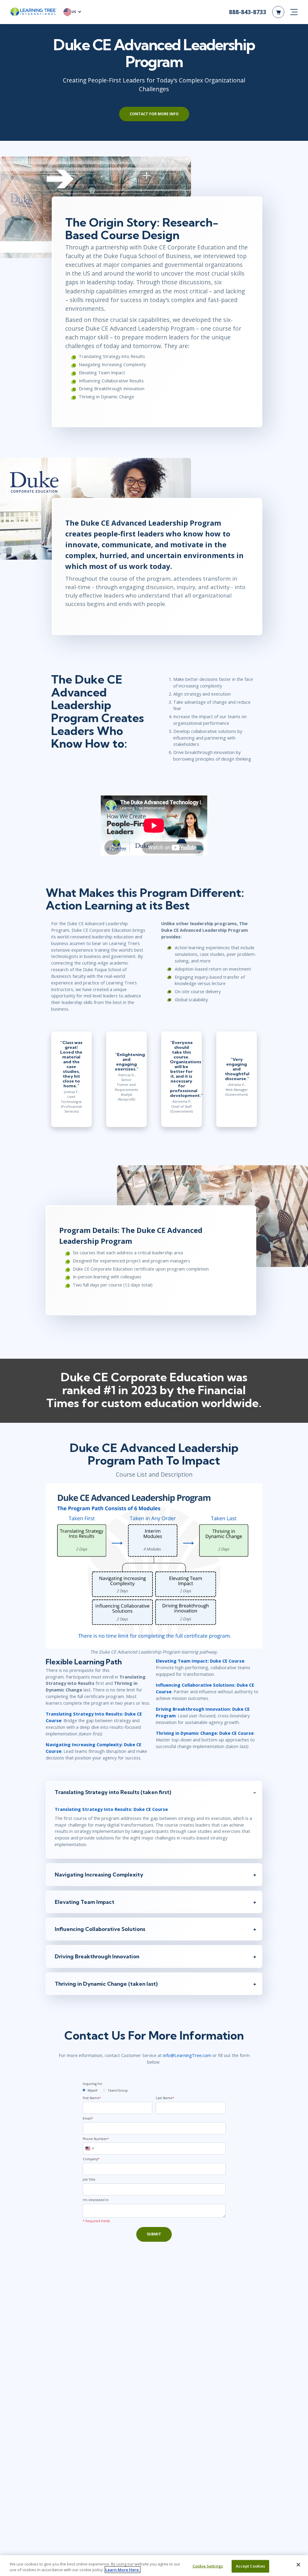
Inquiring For (92, 2084)
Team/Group (118, 2090)
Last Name (165, 2098)
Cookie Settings (208, 2566)
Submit (154, 2234)
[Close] (298, 2565)
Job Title (89, 2179)
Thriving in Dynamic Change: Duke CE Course (205, 1733)
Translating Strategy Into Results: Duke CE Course (111, 1809)
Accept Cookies (251, 2566)
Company (91, 2159)
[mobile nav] (294, 12)
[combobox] (89, 2148)
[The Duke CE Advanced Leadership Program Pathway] (154, 1565)
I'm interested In (96, 2200)
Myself (92, 2090)
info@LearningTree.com (187, 2055)
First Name (92, 2098)
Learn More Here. (123, 2570)
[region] (154, 2566)
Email (88, 2118)
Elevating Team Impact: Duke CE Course (200, 1661)
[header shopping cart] (278, 12)
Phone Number (96, 2139)
